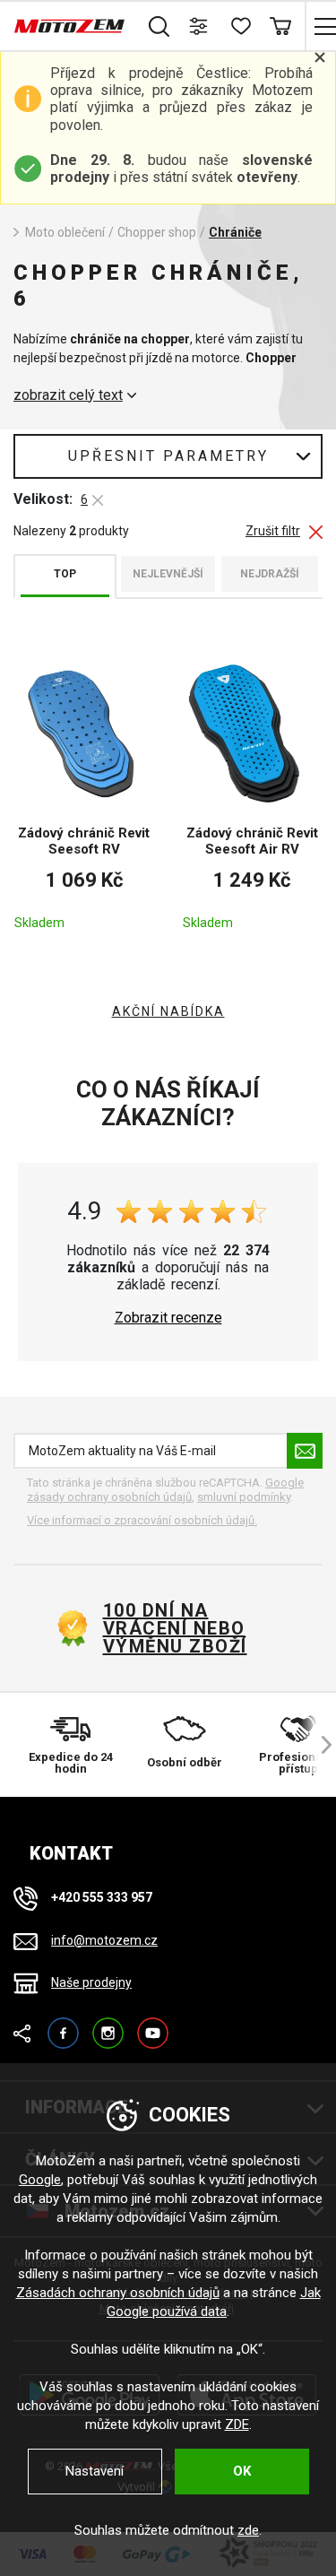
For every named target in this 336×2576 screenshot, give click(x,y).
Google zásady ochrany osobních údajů (165, 1490)
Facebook (63, 2025)
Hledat (159, 26)
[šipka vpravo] (318, 1745)
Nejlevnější (168, 574)
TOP (65, 574)
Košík (280, 26)
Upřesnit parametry (168, 456)
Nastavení (95, 2471)
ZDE (237, 2424)
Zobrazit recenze (168, 1318)
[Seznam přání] (240, 26)
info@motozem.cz (104, 1940)
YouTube (153, 2025)
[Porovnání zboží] (199, 26)
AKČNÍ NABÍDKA (168, 1011)
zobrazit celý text (68, 395)
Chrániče (235, 232)
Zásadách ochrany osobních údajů (118, 2293)
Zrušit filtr (273, 531)
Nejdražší (270, 574)
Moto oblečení (65, 232)
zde (248, 2530)
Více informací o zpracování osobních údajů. (142, 1520)
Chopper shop (157, 232)
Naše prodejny (91, 1982)
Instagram (108, 2025)
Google (40, 2180)
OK (242, 2471)
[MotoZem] (69, 26)
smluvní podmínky (244, 1497)
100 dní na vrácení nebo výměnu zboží (175, 1628)
